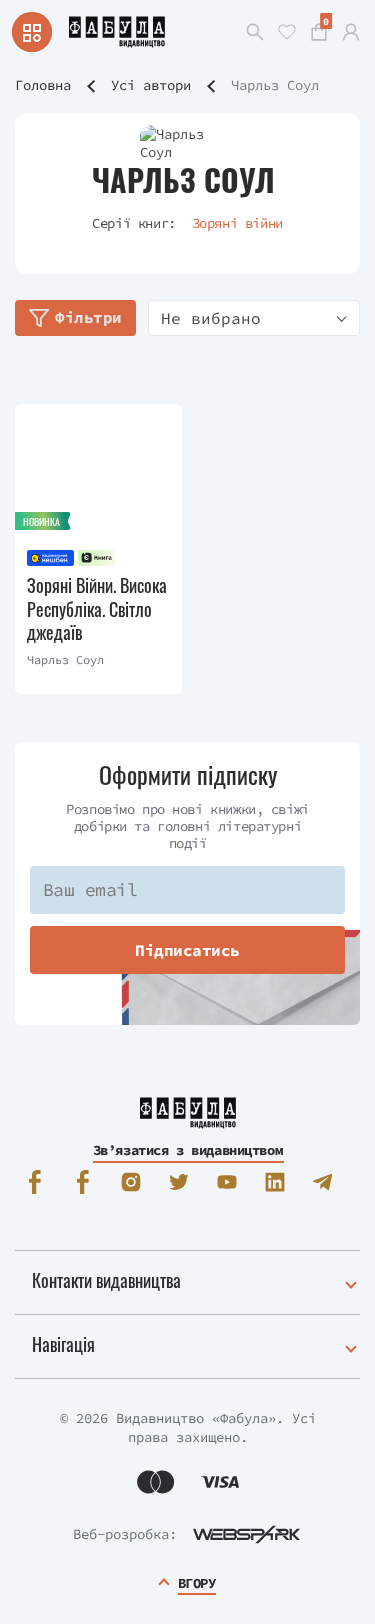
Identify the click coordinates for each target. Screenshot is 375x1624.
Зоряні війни (237, 223)
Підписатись (187, 950)
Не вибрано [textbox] (211, 318)
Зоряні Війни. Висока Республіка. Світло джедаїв (97, 609)
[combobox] (254, 318)
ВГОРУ (197, 1583)
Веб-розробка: (125, 1534)
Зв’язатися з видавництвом (188, 1150)
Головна (43, 85)
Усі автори (151, 85)
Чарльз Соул (65, 659)
